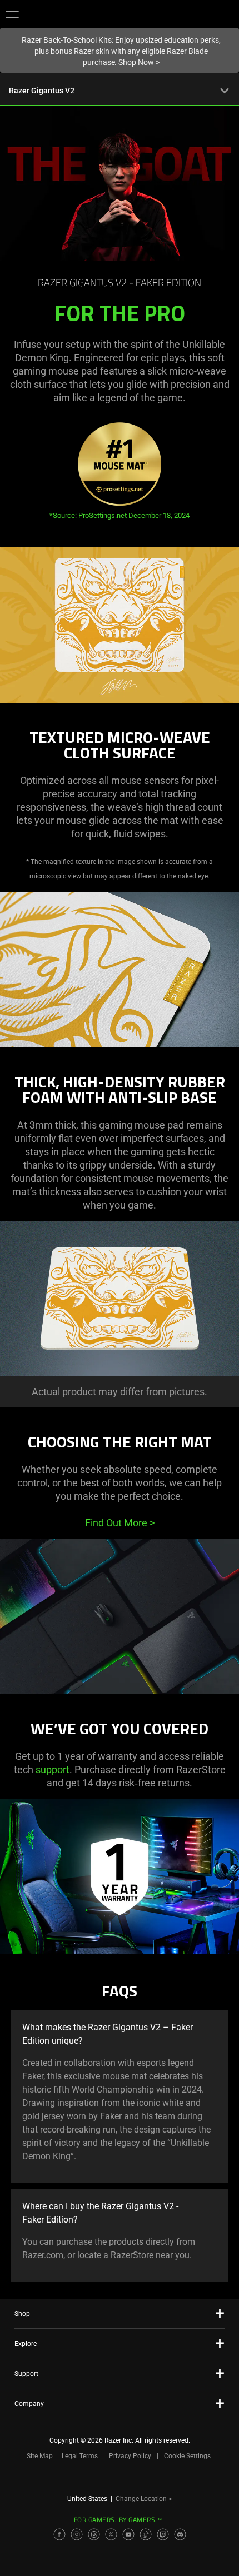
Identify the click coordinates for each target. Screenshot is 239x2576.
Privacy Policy (130, 2456)
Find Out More (120, 1523)
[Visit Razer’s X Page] (111, 2534)
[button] (12, 14)
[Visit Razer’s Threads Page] (94, 2534)
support (53, 1769)
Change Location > (144, 2499)
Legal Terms (80, 2456)
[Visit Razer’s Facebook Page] (59, 2534)
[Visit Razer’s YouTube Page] (128, 2534)
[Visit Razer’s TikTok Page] (146, 2534)
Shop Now (139, 62)
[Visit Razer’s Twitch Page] (163, 2534)
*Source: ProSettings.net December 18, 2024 (120, 515)
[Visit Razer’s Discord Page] (180, 2534)
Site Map (40, 2456)
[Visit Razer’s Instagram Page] (77, 2534)
